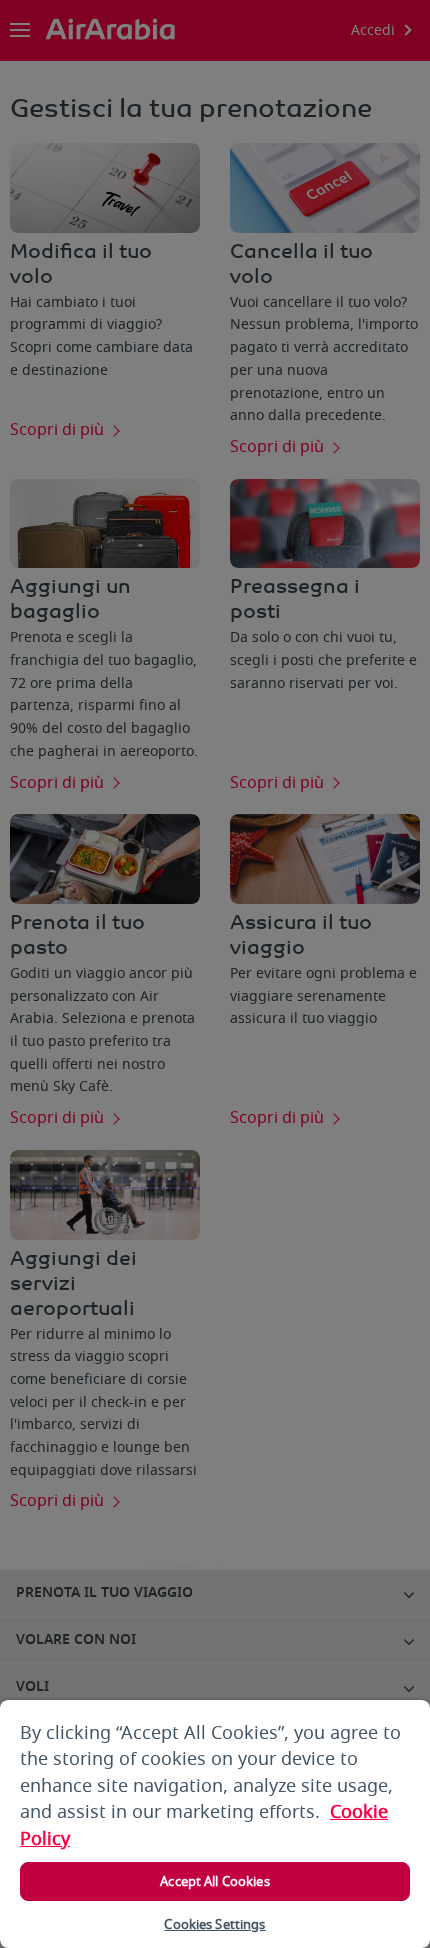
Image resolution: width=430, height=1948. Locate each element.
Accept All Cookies (214, 1881)
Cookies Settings (214, 1924)
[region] (215, 1824)
